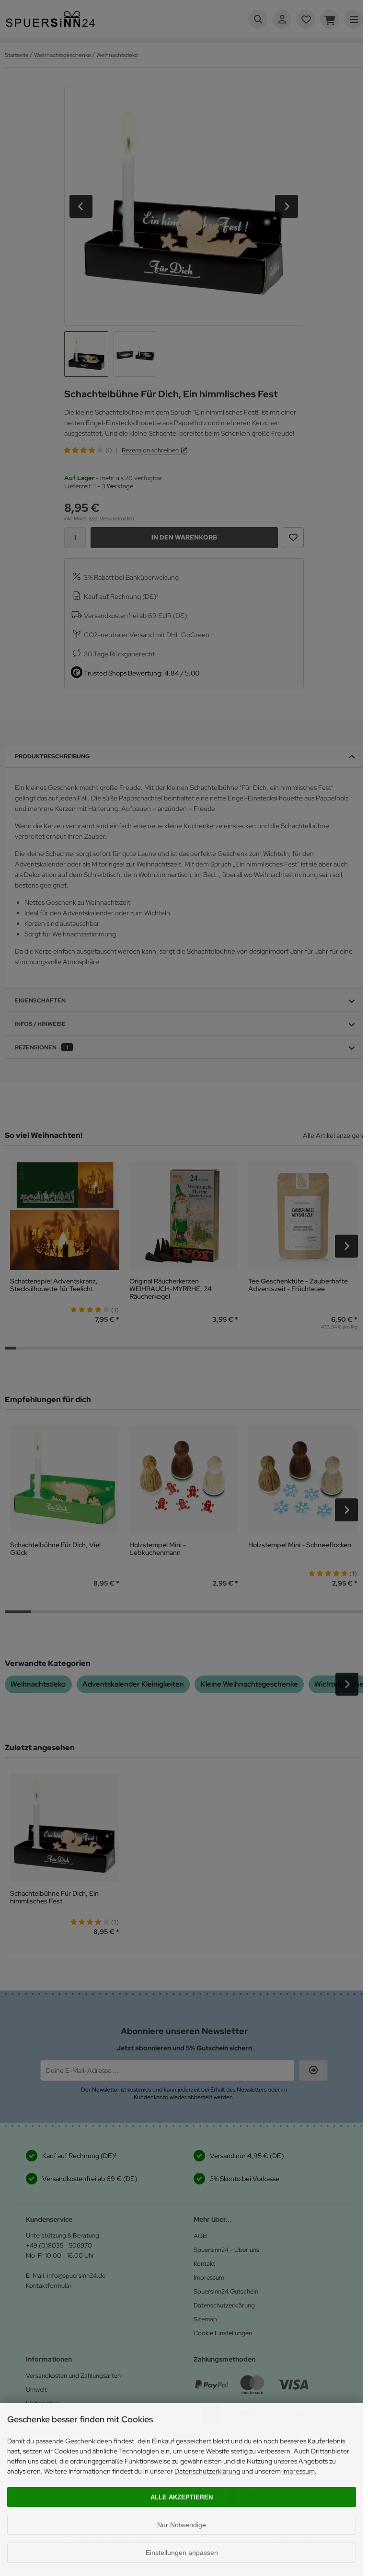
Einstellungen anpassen (182, 2553)
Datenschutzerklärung (207, 2471)
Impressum (299, 2471)
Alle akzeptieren (182, 2497)
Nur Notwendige (182, 2525)
